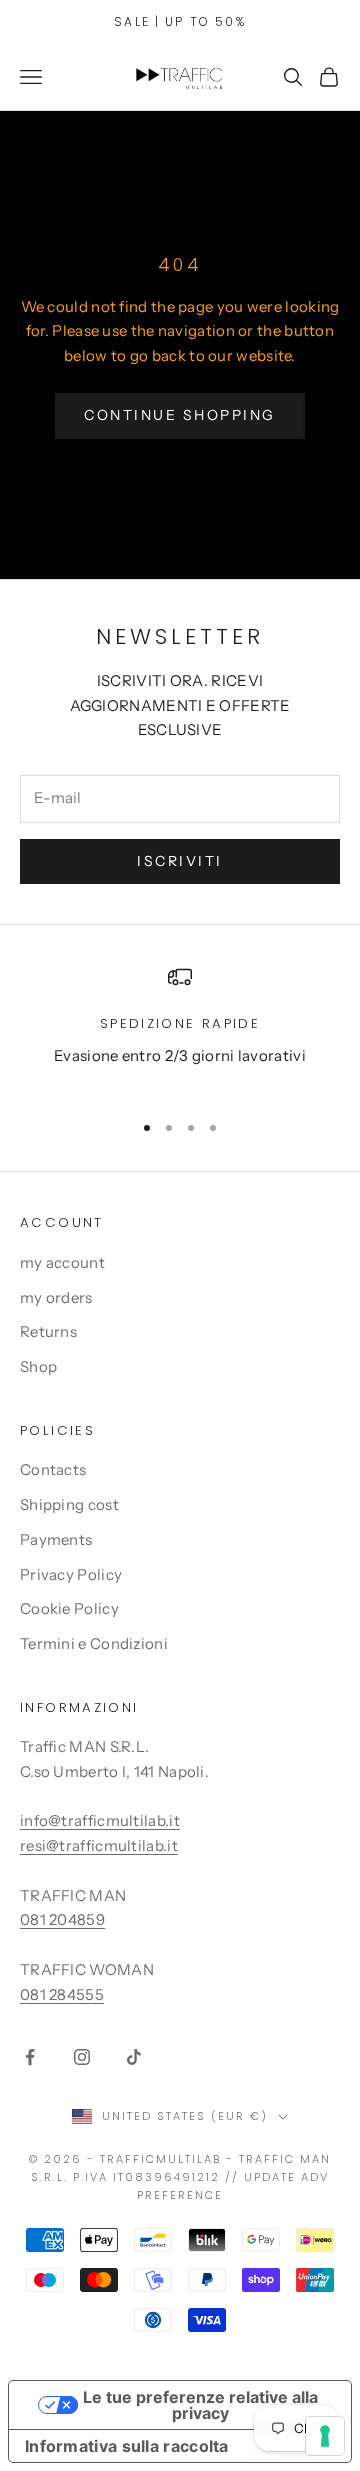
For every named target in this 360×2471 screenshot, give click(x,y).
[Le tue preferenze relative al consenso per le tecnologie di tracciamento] (325, 2436)
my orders (56, 1297)
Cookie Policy (69, 1608)
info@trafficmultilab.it (100, 1820)
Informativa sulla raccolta (127, 2446)
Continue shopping (180, 415)
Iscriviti (180, 861)
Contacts (53, 1469)
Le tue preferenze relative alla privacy (200, 2405)
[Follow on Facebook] (30, 2057)
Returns (48, 1331)
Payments (56, 1539)
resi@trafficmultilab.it (99, 1845)
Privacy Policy (71, 1574)
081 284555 (62, 1994)
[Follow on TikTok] (134, 2057)
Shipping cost (69, 1504)
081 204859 (62, 1919)
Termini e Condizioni (94, 1643)
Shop (38, 1366)
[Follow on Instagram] (82, 2057)
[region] (180, 1029)
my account (62, 1262)
